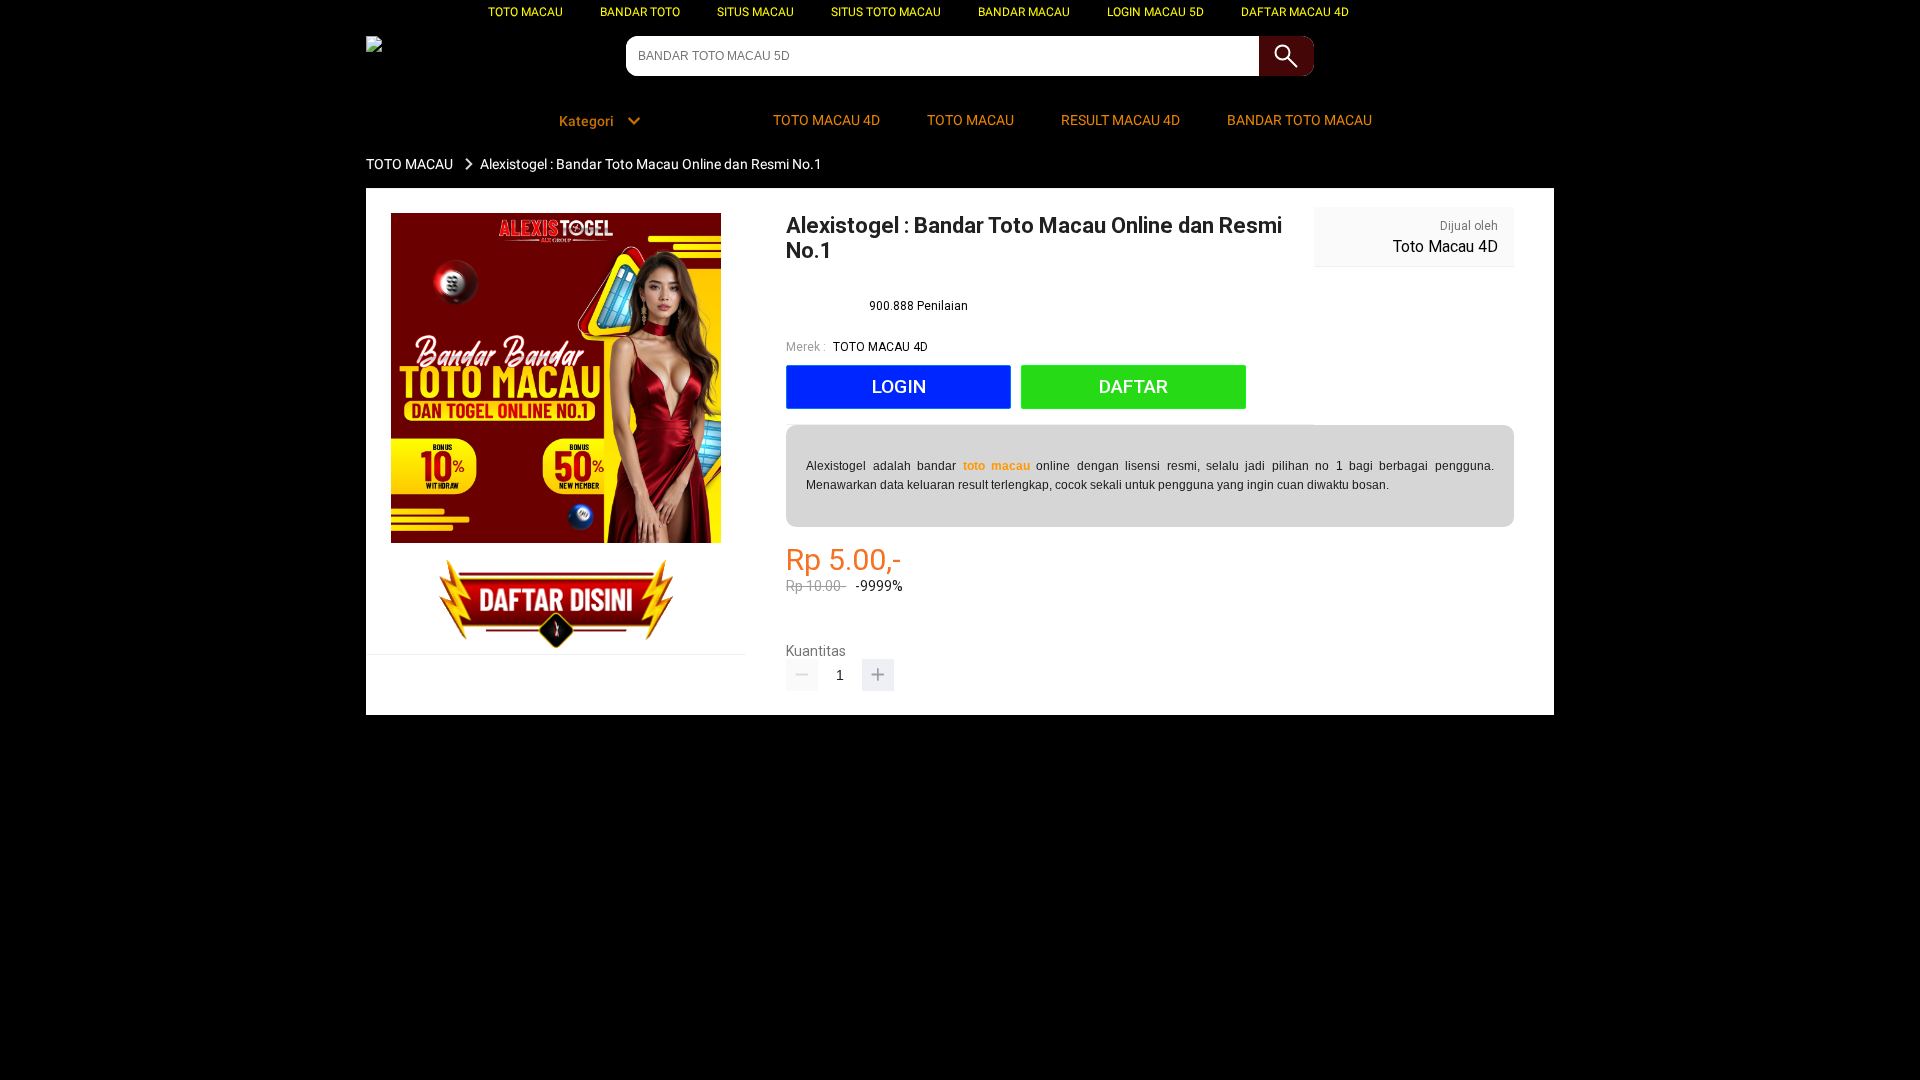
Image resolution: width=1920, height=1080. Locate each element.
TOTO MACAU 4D (880, 347)
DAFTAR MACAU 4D (1295, 12)
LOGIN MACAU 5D (1155, 12)
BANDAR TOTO (640, 12)
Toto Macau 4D (1445, 246)
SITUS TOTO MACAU (886, 12)
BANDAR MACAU (1024, 12)
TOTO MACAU (525, 12)
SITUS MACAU (755, 12)
